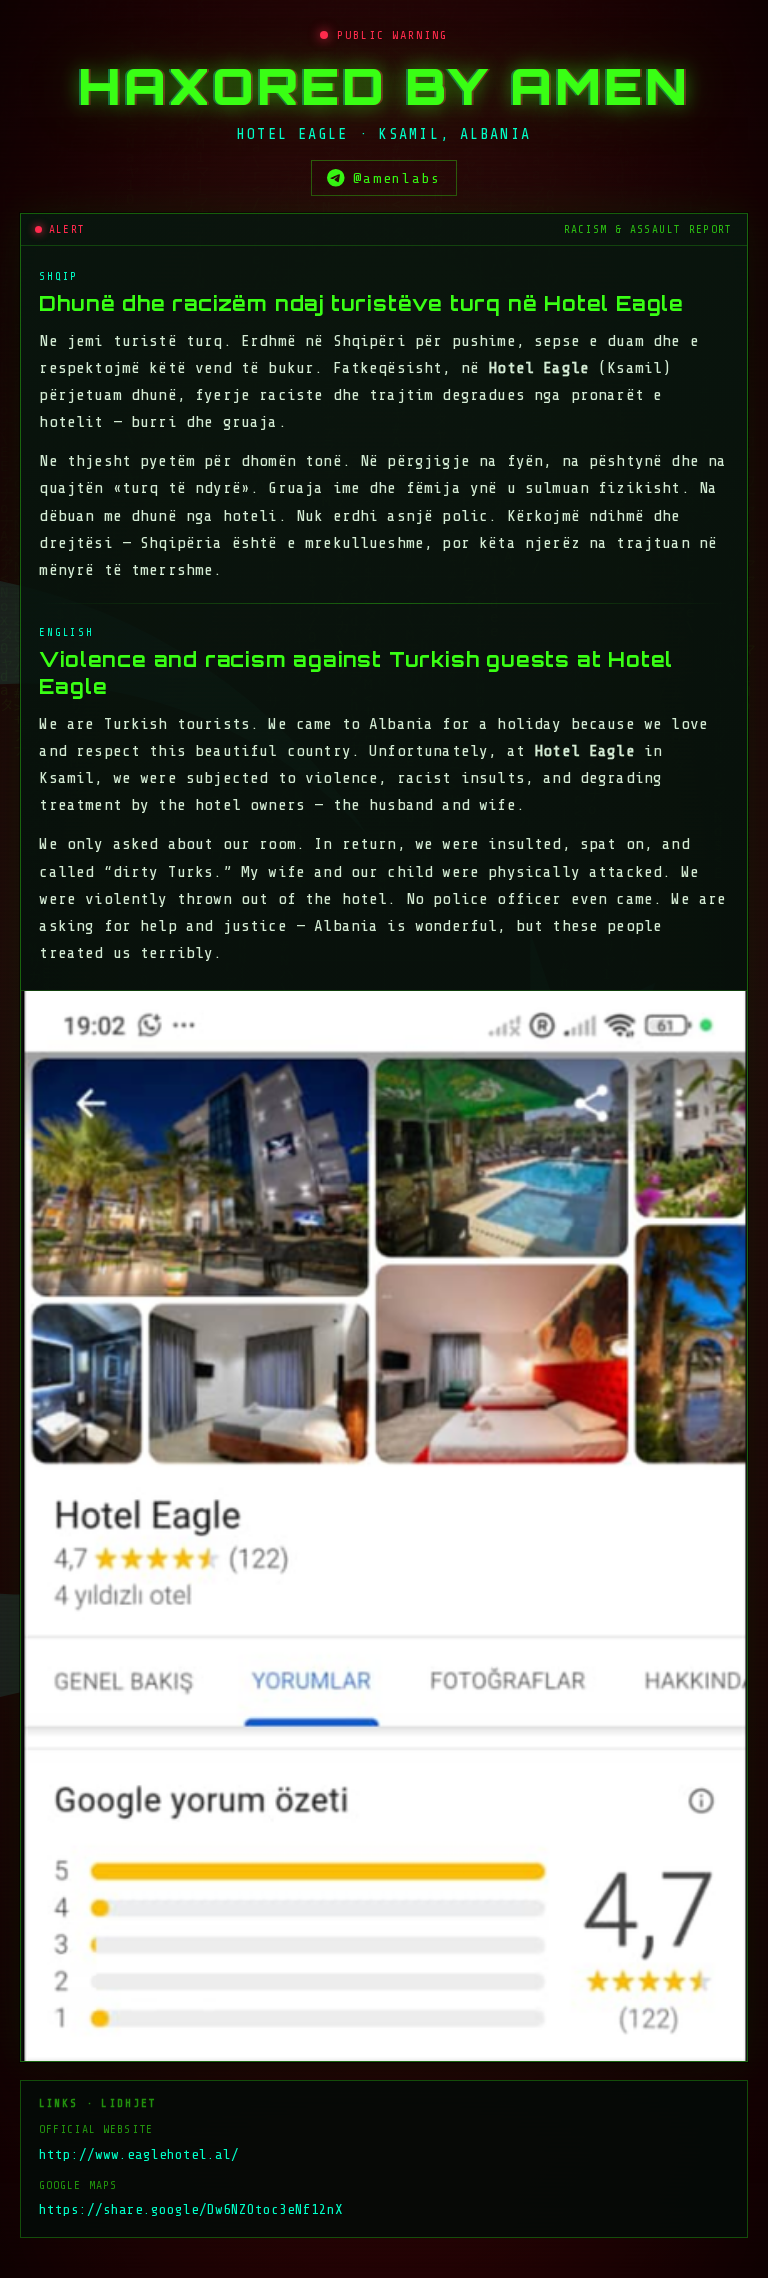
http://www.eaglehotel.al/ (139, 2154)
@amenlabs (397, 178)
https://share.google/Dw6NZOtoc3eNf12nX (191, 2209)
